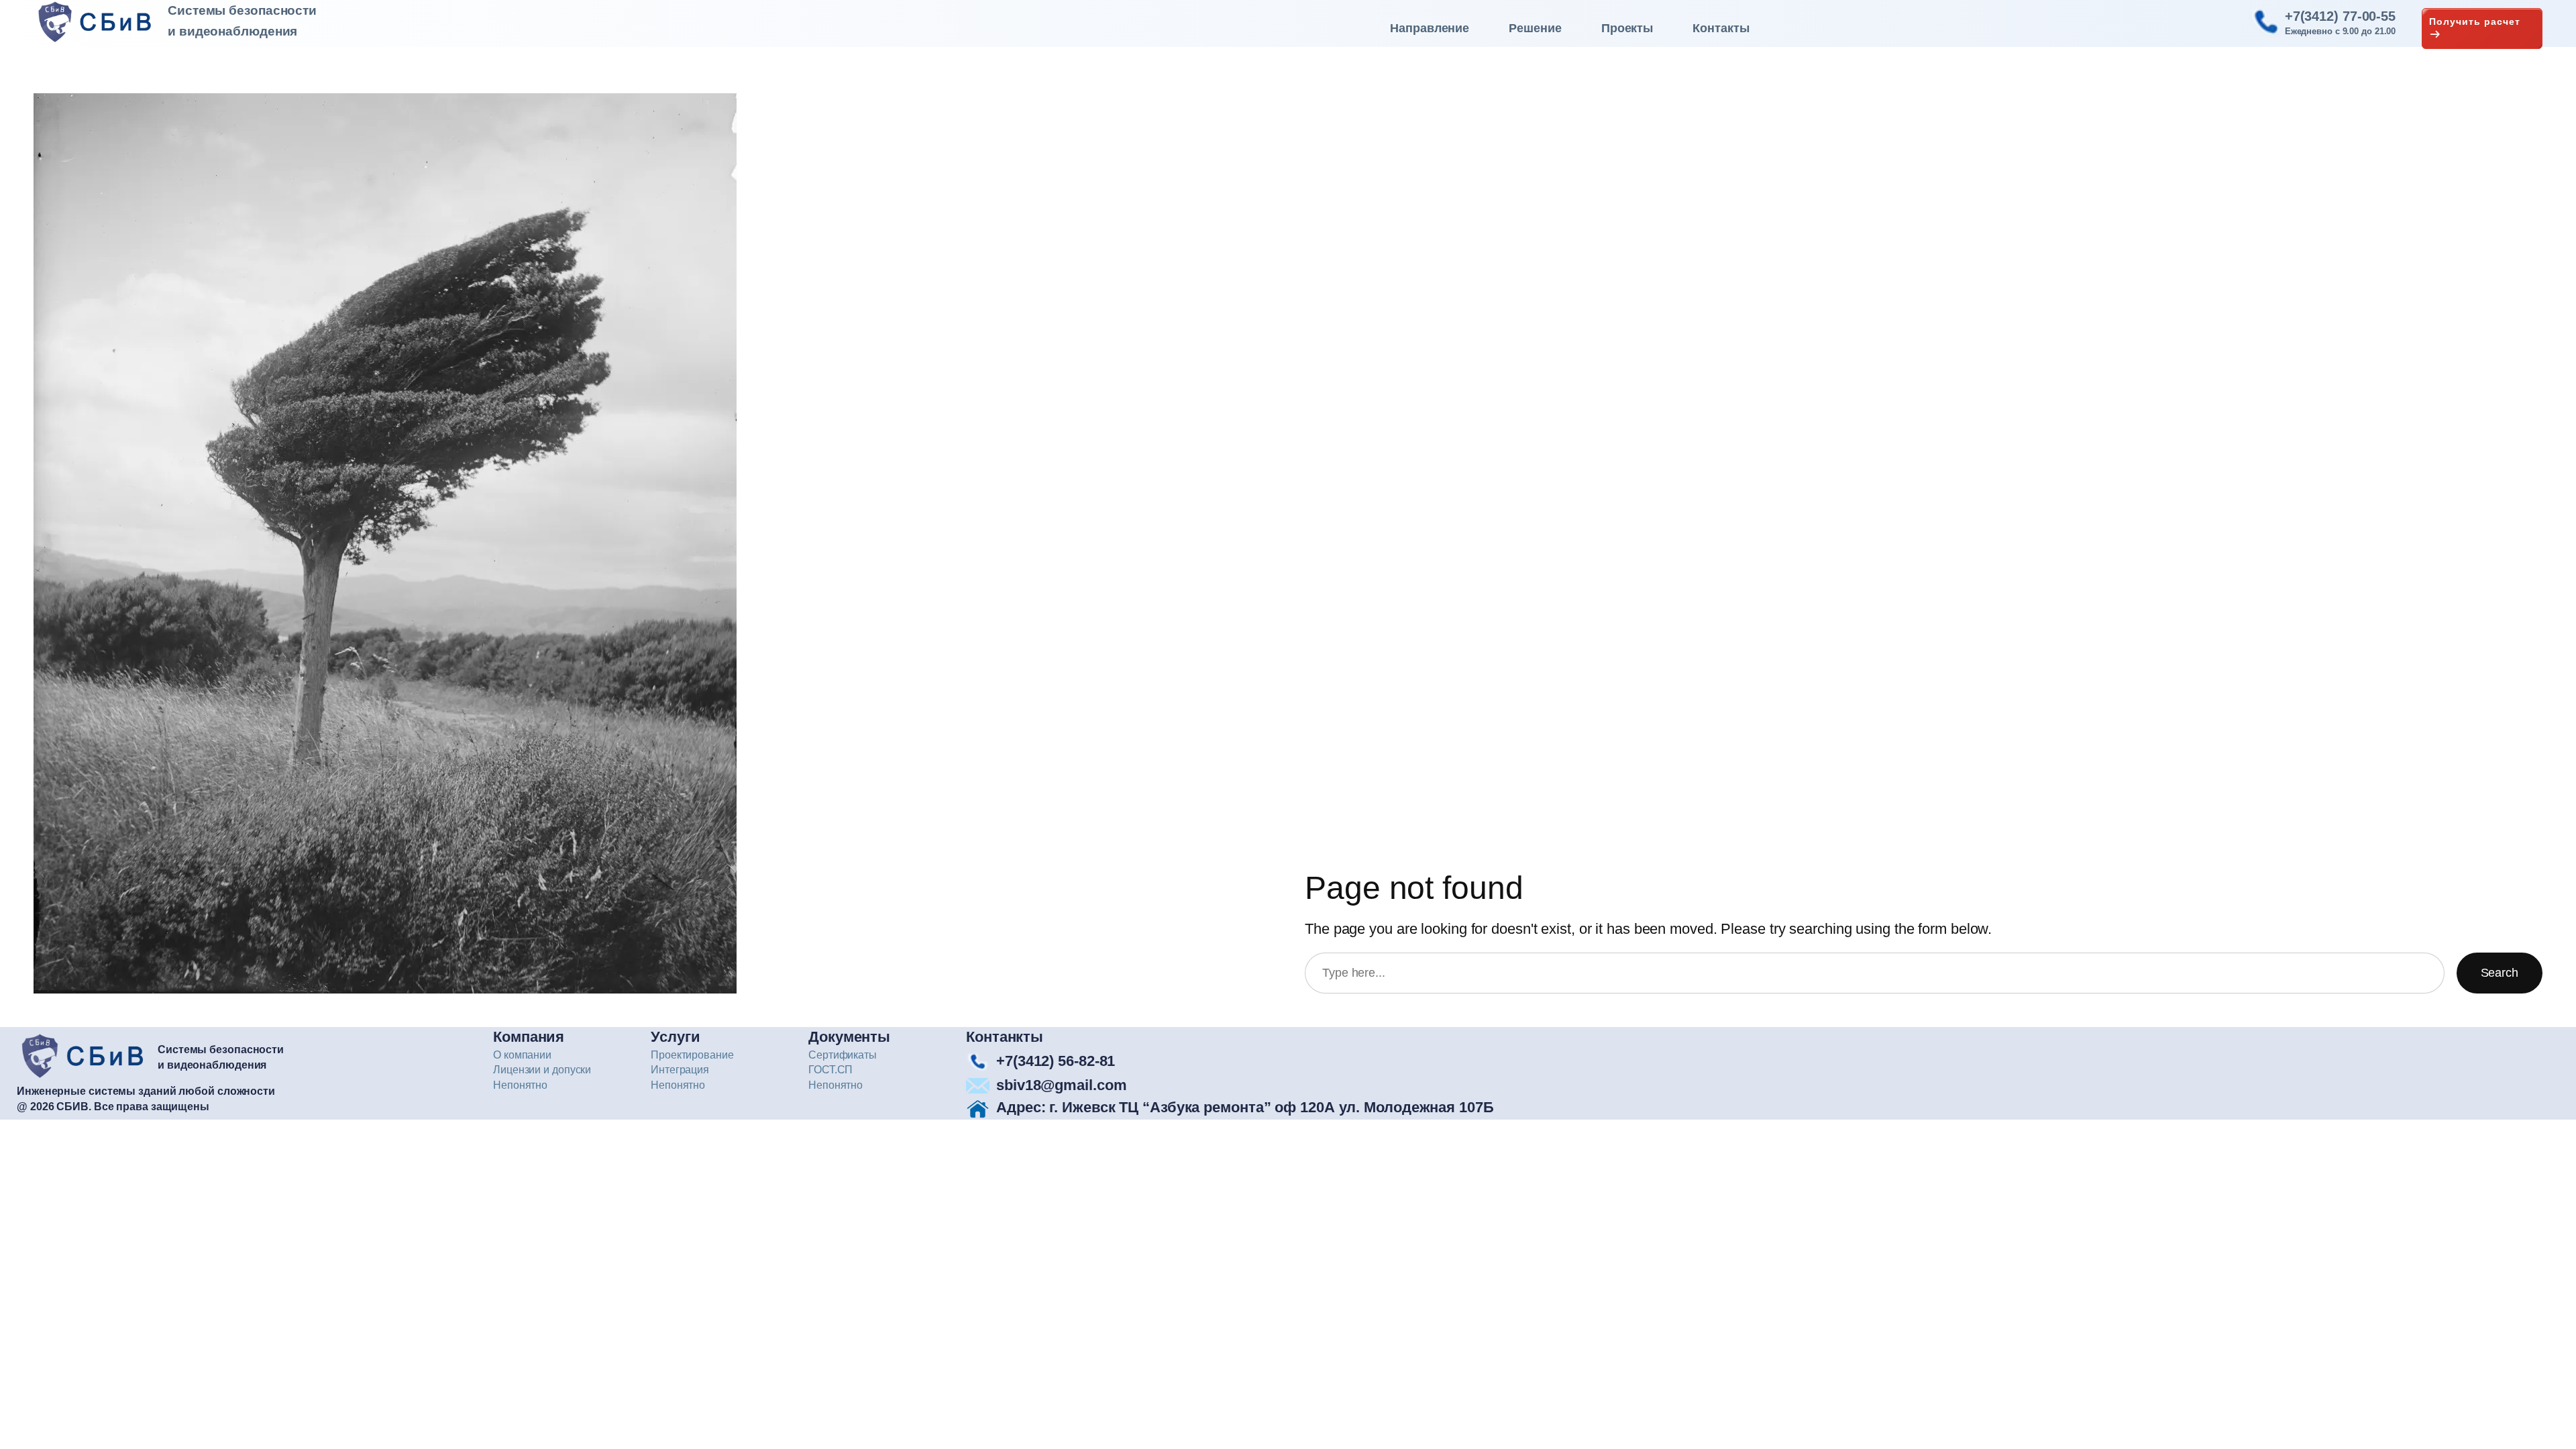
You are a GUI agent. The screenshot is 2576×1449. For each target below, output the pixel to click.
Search (2500, 973)
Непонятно (520, 1085)
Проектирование (692, 1055)
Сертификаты (843, 1055)
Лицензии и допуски (542, 1070)
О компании (522, 1055)
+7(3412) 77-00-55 (2340, 16)
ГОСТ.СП (830, 1070)
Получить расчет (2475, 21)
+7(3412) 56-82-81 (1056, 1061)
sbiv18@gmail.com (1061, 1085)
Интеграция (680, 1070)
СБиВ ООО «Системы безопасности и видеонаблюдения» (100, 22)
